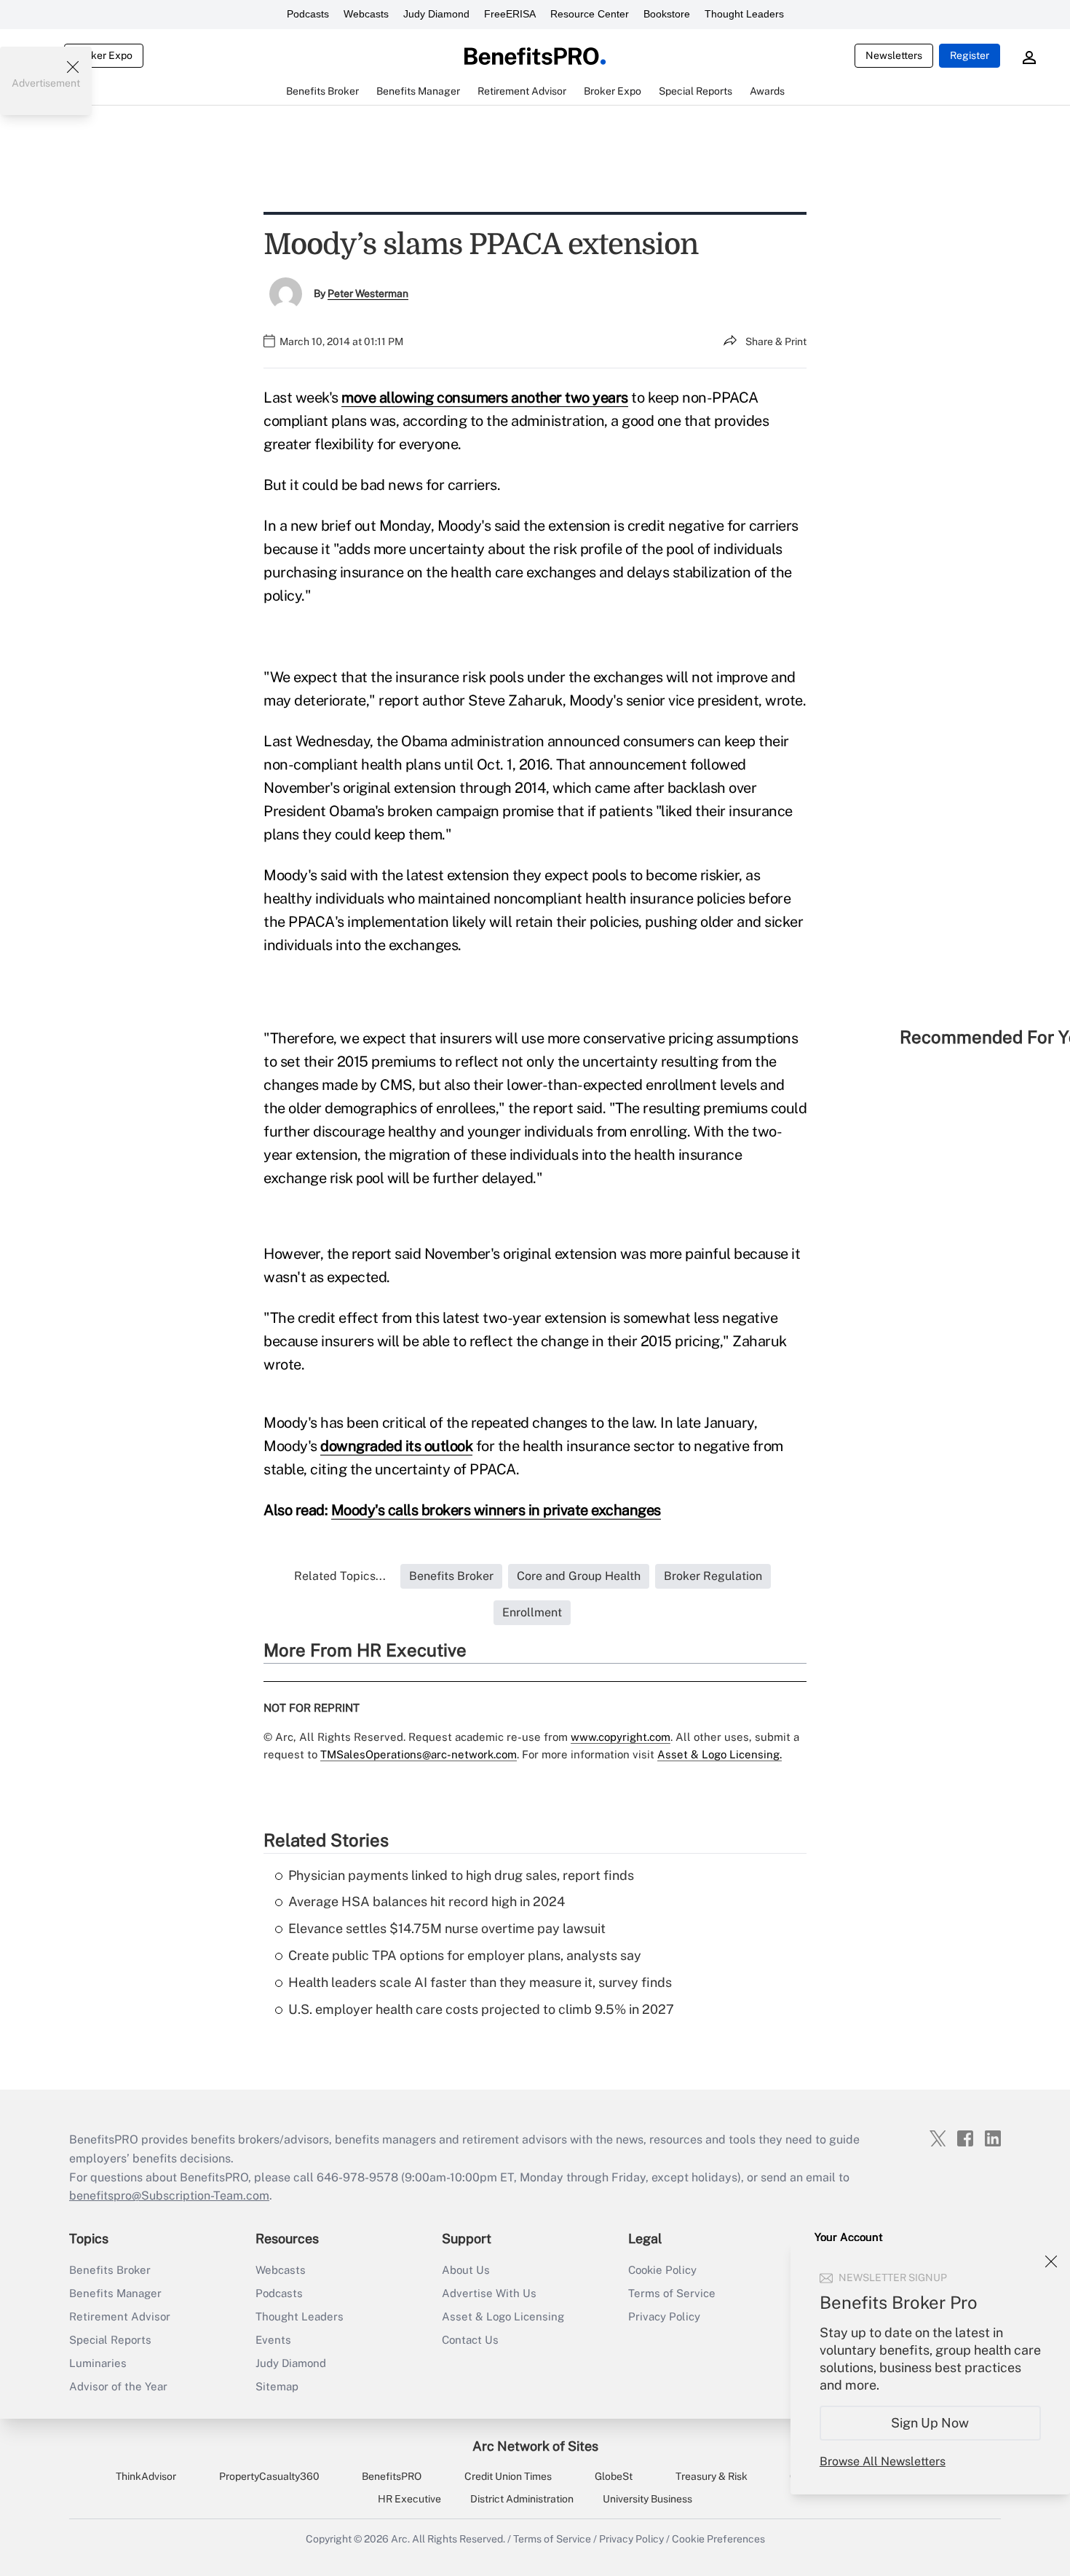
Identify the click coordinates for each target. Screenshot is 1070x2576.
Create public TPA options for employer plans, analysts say (465, 1955)
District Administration (522, 2499)
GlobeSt (614, 2476)
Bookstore (667, 14)
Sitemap (277, 2386)
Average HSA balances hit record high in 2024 (427, 1901)
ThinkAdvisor (146, 2476)
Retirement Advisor (120, 2316)
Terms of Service (672, 2293)
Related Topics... (340, 1576)
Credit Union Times (508, 2476)
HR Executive (409, 2499)
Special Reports (110, 2340)
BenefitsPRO (392, 2476)
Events (273, 2340)
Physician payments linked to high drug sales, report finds (461, 1875)
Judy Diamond (436, 14)
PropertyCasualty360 (269, 2476)
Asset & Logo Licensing (503, 2316)
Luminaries (98, 2363)
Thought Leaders (744, 14)
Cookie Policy (662, 2270)
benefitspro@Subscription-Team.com (169, 2196)
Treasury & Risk (712, 2476)
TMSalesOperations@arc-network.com (419, 1754)
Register (970, 55)
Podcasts (308, 14)
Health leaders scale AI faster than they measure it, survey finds (480, 1982)
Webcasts (366, 14)
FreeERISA (510, 14)
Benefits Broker (110, 2270)
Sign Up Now (931, 2423)
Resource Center (590, 14)
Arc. (400, 2539)
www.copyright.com (621, 1737)
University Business (647, 2499)
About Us (466, 2270)
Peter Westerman (368, 293)
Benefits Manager (115, 2293)
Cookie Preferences (718, 2539)
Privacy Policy (664, 2316)
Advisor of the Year (118, 2386)
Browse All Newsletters (883, 2461)
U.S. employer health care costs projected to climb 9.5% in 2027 (481, 2009)
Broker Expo (104, 55)
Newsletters (894, 55)
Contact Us (470, 2340)
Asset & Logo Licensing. (720, 1754)
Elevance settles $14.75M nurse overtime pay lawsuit (447, 1928)
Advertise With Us (489, 2293)
